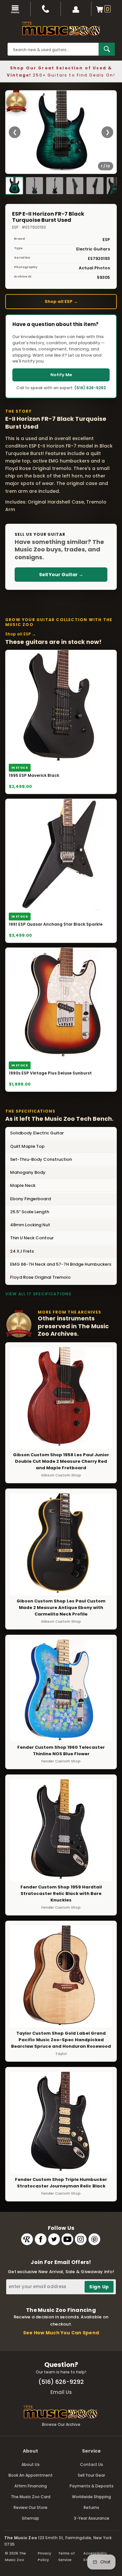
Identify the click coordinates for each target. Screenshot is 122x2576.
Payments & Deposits (92, 2486)
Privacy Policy (44, 2556)
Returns (91, 2507)
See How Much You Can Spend (61, 2333)
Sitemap (30, 2518)
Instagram (81, 2239)
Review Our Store (31, 2507)
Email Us (61, 2392)
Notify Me (61, 375)
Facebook (41, 2239)
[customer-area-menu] (76, 9)
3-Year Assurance (92, 2518)
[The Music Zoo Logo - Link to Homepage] (61, 29)
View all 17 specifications (38, 1294)
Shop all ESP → (61, 301)
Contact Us (92, 2464)
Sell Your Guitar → (61, 575)
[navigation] (15, 9)
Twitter (54, 2239)
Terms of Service (67, 2556)
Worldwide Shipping (91, 2497)
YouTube (67, 2239)
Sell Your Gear (91, 2475)
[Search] (107, 49)
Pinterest (94, 2239)
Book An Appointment (31, 2475)
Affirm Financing (31, 2486)
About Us (31, 2464)
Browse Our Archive (61, 2424)
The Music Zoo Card (31, 2497)
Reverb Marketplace (27, 2239)
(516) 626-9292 (90, 388)
